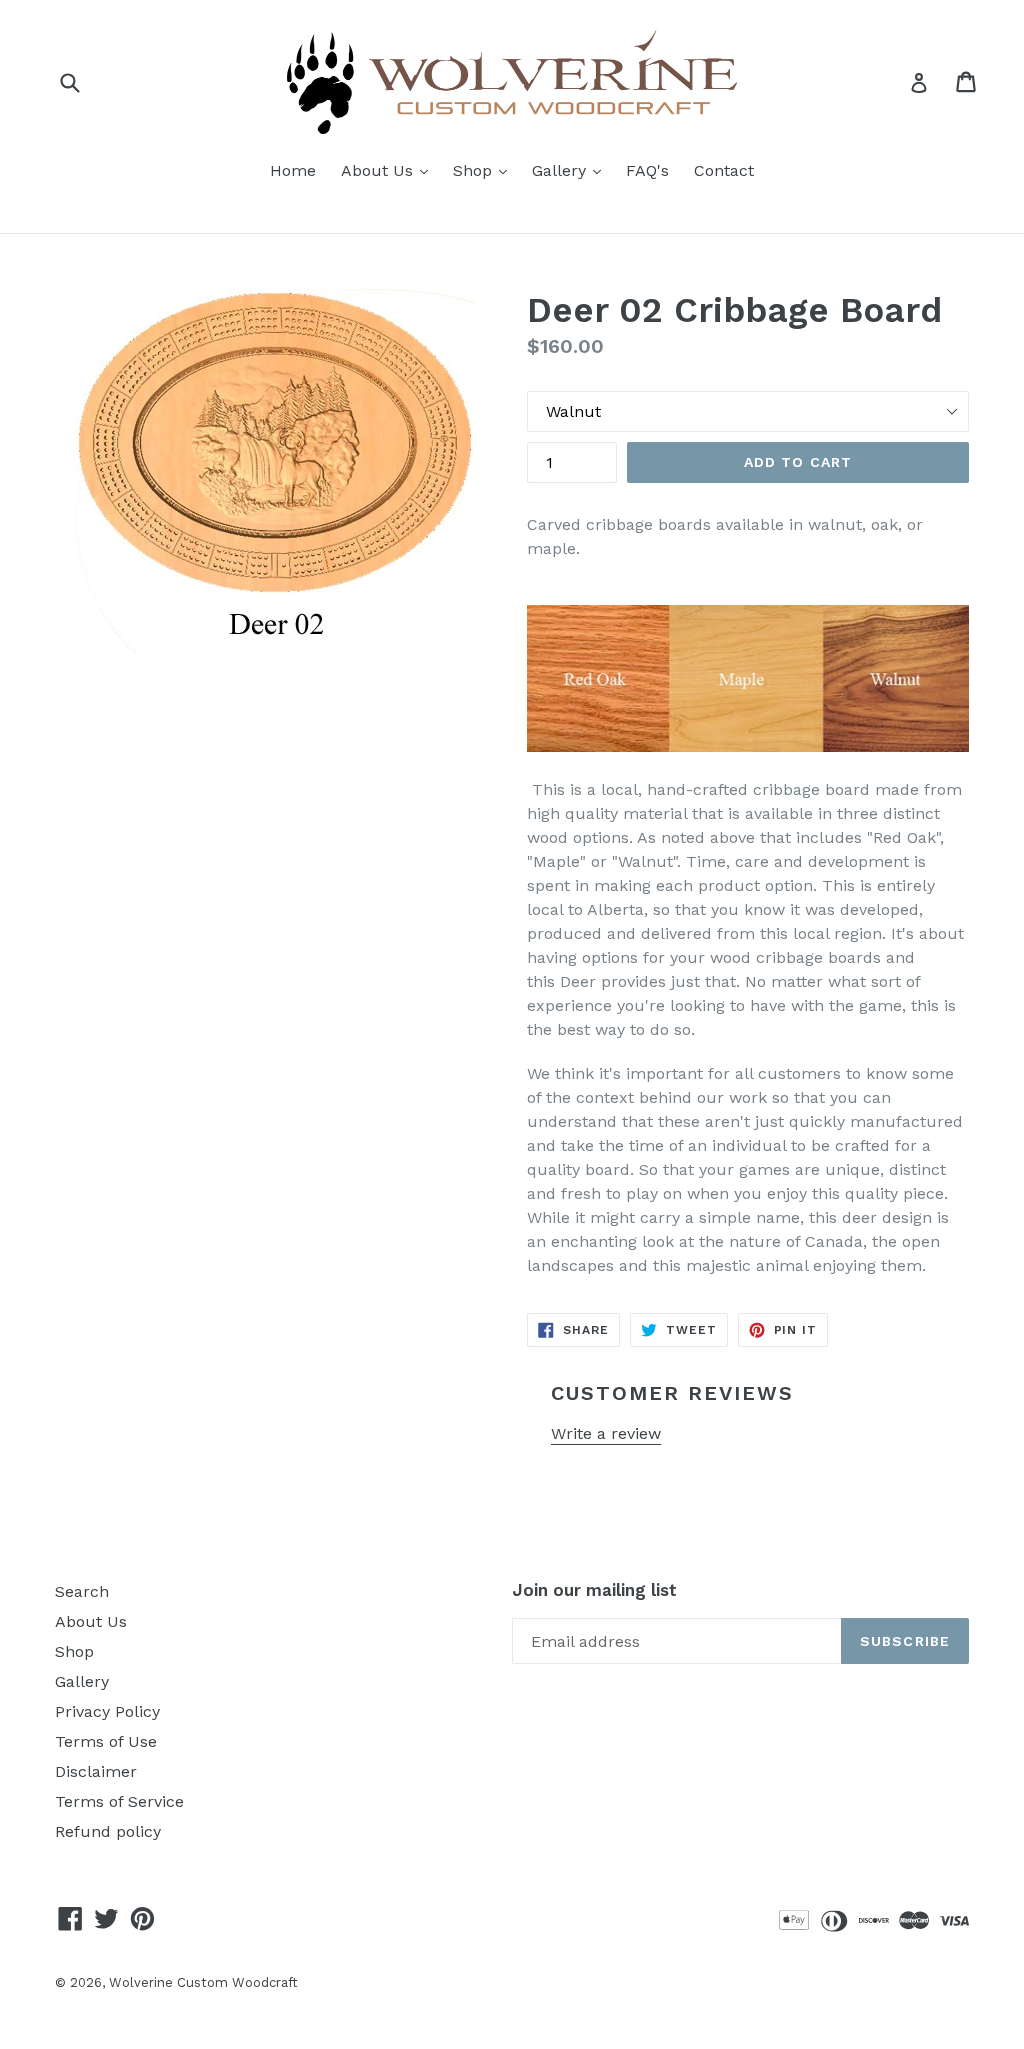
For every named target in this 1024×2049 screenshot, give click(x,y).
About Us (389, 170)
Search (82, 1591)
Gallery (571, 170)
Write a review (606, 1433)
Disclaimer (96, 1771)
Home (293, 170)
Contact (724, 170)
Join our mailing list (594, 1590)
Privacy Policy (107, 1711)
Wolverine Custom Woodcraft (203, 1982)
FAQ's (647, 170)
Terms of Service (119, 1801)
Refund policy (108, 1831)
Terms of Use (106, 1741)
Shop (485, 170)
